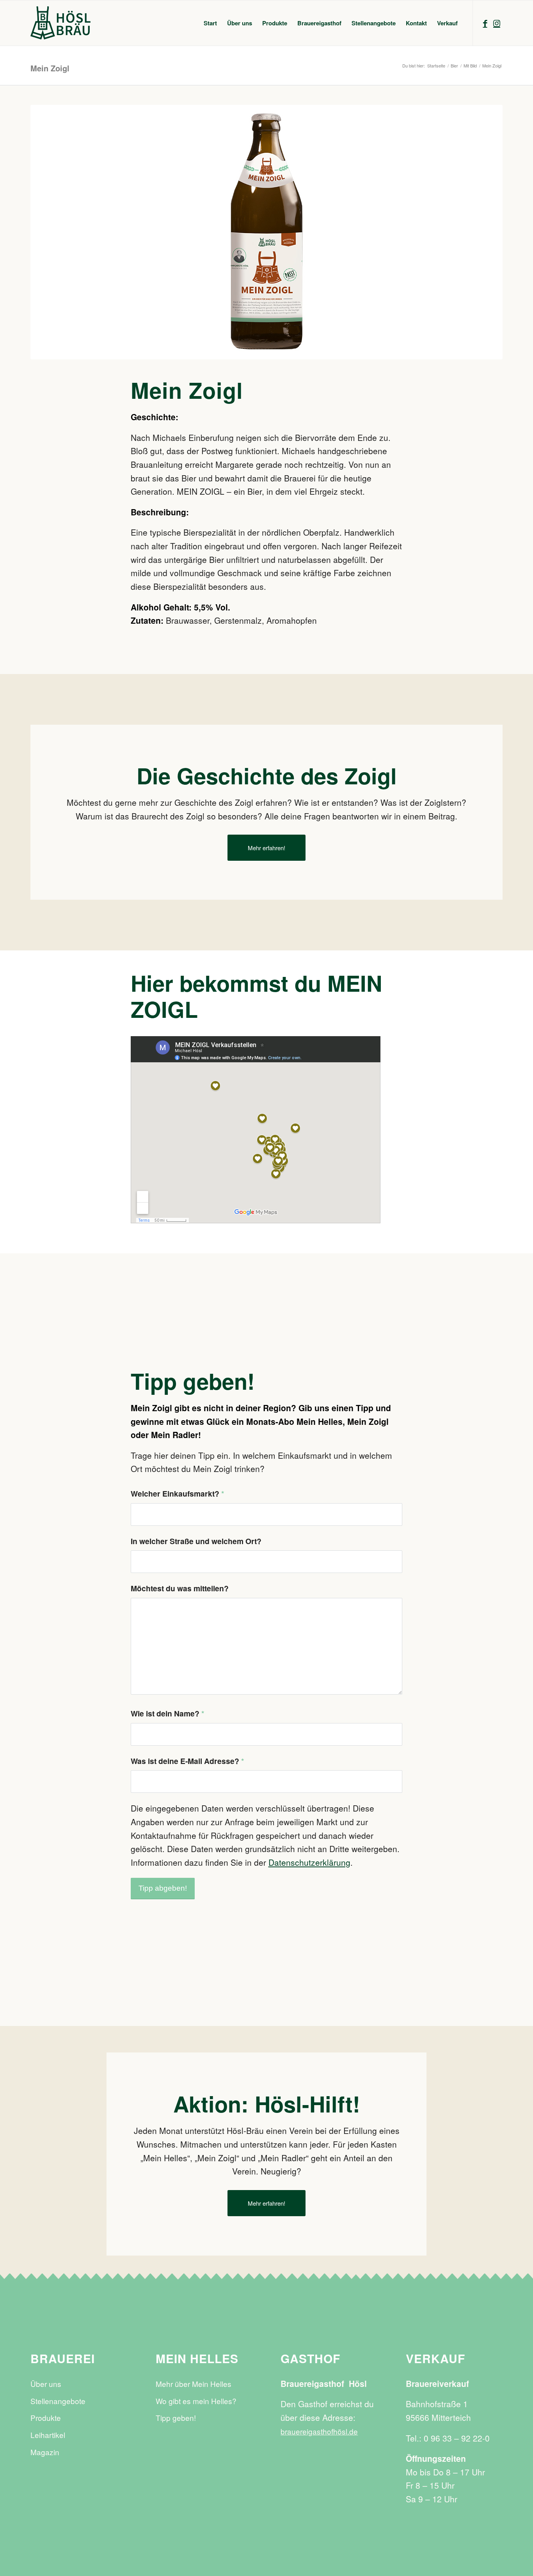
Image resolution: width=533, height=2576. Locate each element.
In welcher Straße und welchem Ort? (196, 1541)
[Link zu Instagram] (497, 23)
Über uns (46, 2384)
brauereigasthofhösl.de (319, 2431)
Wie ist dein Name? (168, 1713)
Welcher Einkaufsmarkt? (178, 1493)
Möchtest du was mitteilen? (180, 1588)
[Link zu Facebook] (485, 23)
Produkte (46, 2418)
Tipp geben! (176, 2418)
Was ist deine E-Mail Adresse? (187, 1761)
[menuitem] (210, 23)
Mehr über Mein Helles (194, 2384)
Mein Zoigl (50, 68)
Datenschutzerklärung (309, 1862)
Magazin (45, 2452)
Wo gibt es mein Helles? (196, 2401)
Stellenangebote (58, 2401)
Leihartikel (48, 2435)
